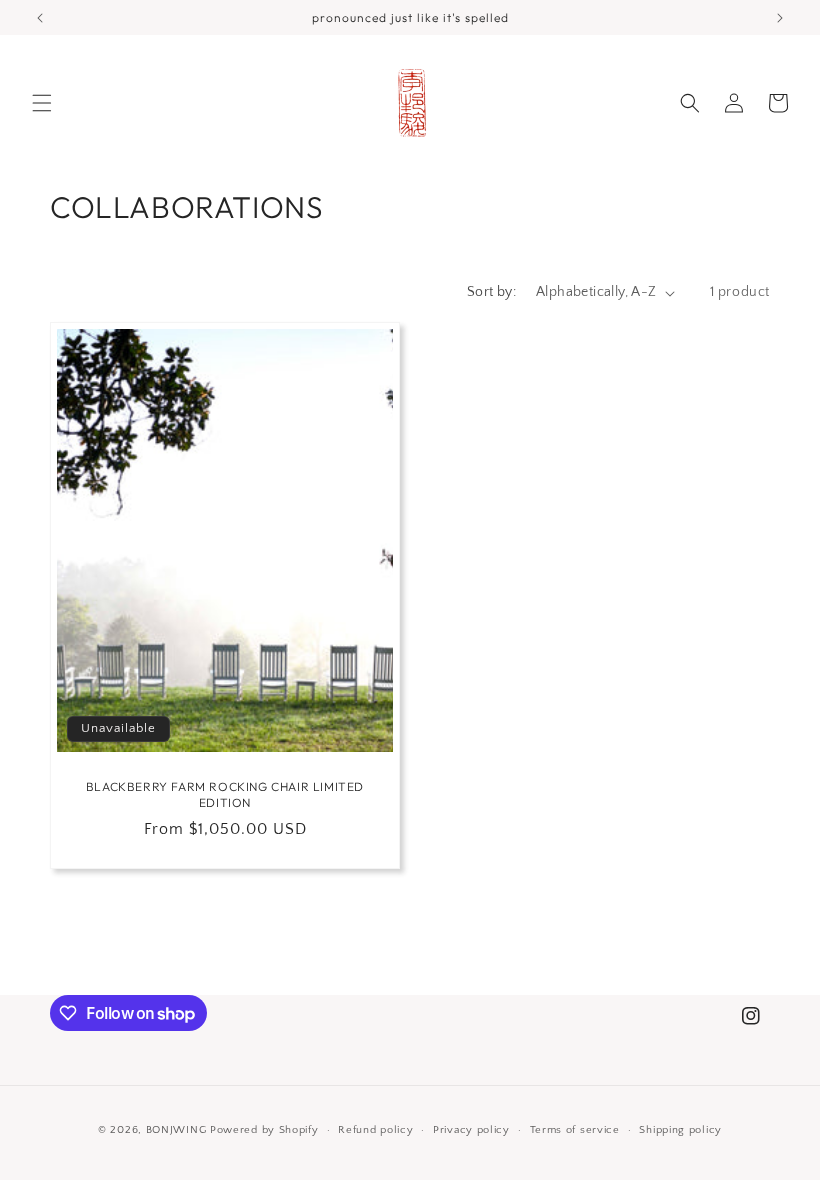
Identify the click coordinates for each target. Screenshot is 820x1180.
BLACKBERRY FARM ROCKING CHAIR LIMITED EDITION (225, 794)
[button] (42, 103)
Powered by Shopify (264, 1130)
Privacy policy (471, 1130)
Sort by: (491, 292)
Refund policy (375, 1130)
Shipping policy (680, 1130)
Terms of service (575, 1130)
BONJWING (176, 1130)
